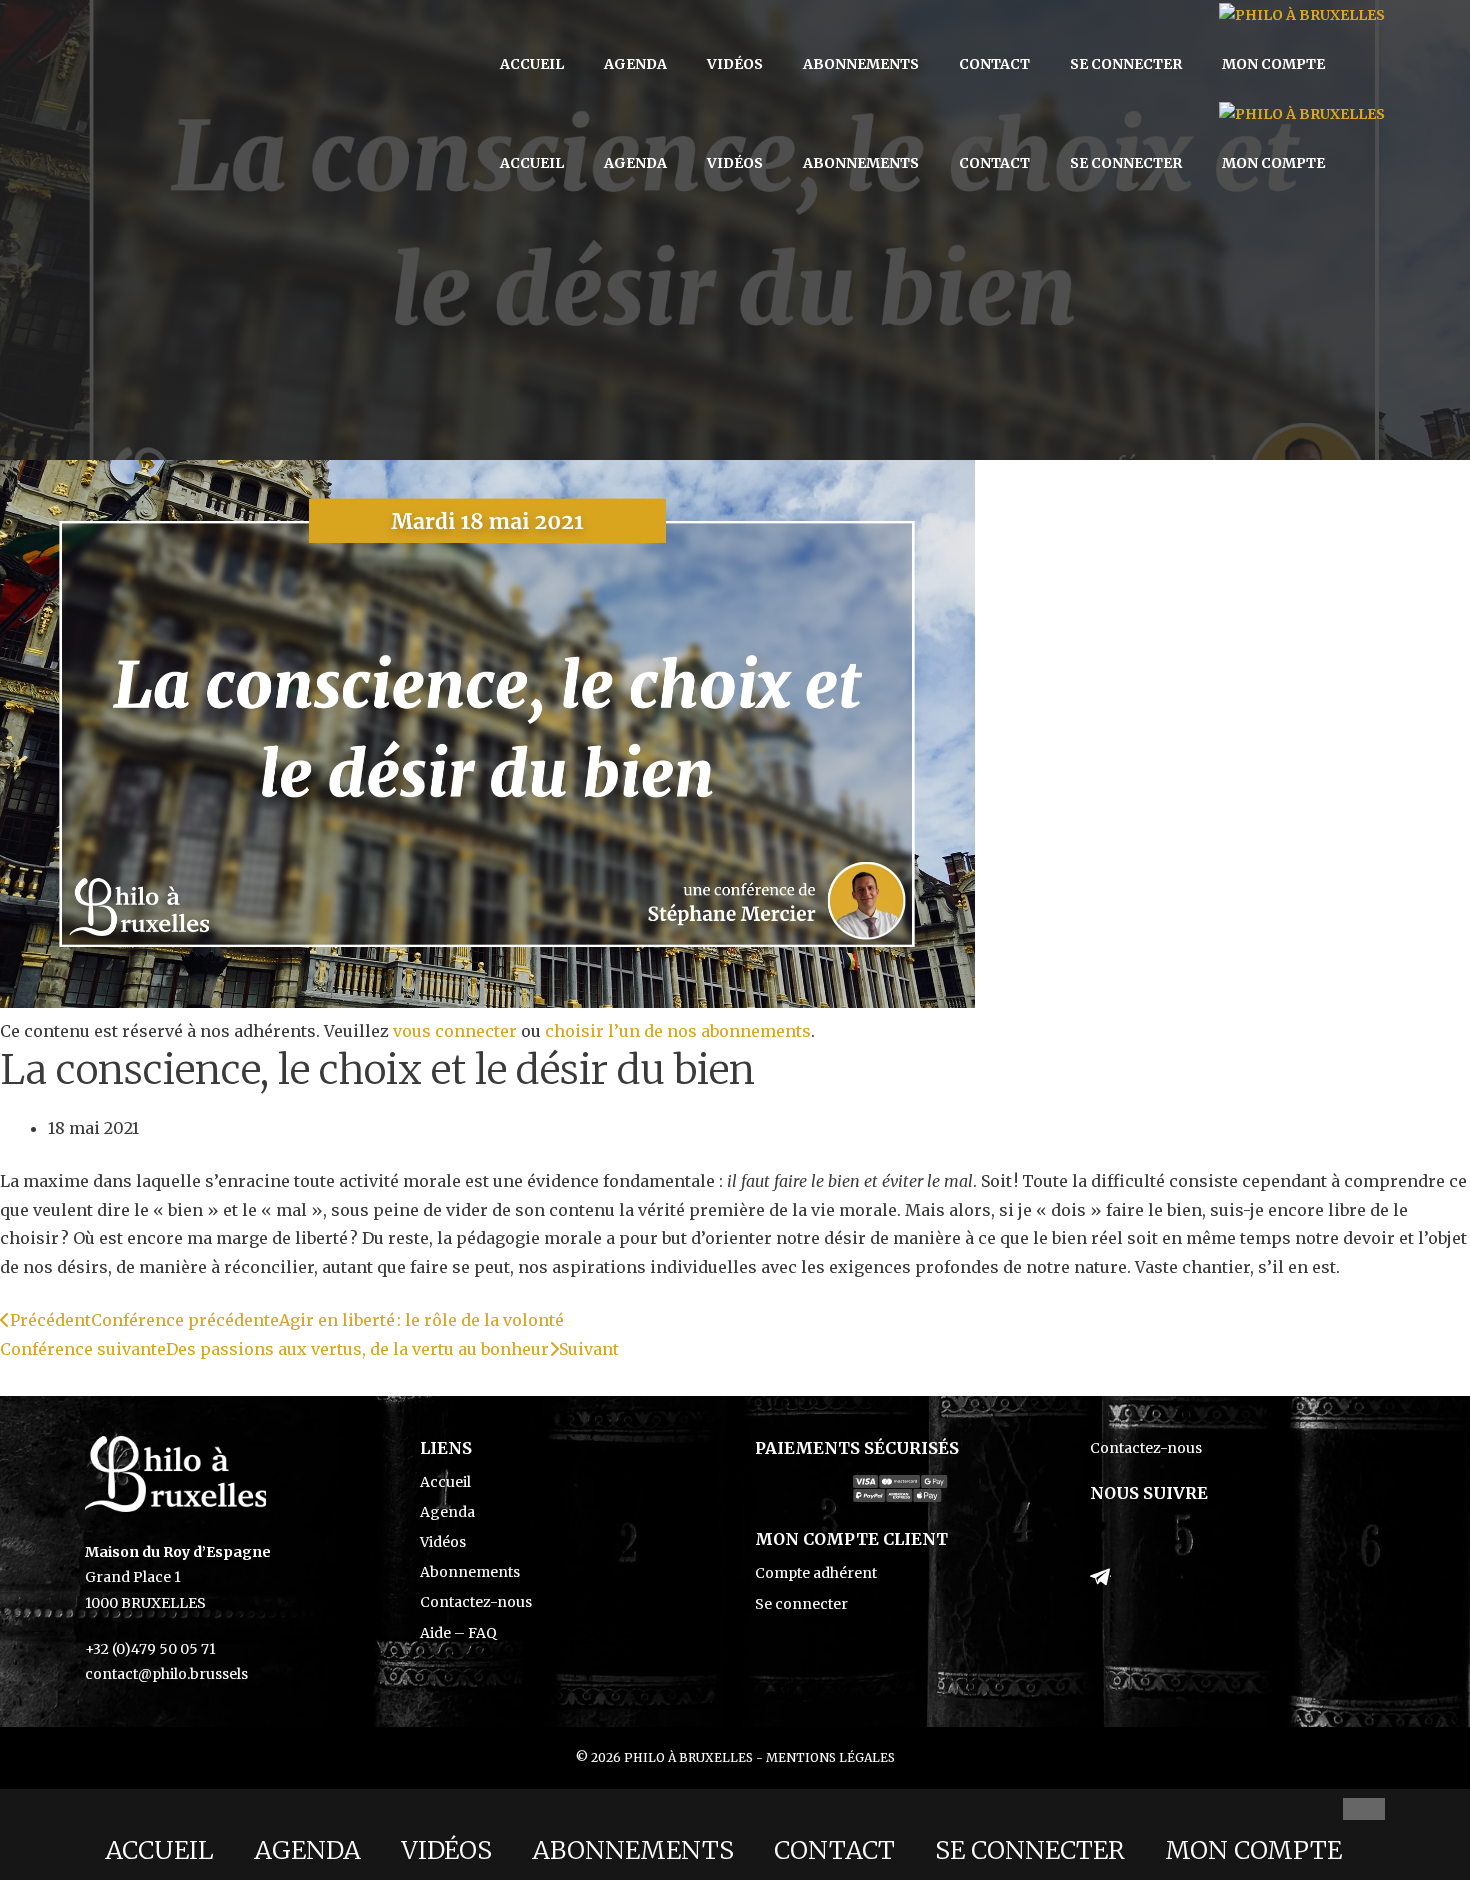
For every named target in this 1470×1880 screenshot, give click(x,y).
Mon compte (1273, 64)
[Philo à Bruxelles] (1302, 15)
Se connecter (1126, 64)
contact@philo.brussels (166, 1674)
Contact (994, 64)
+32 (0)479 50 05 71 (150, 1649)
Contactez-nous (476, 1602)
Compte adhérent (816, 1573)
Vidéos (735, 64)
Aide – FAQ (458, 1633)
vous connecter (455, 1031)
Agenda (635, 64)
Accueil (532, 64)
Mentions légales (830, 1757)
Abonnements (861, 64)
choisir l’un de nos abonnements (678, 1031)
